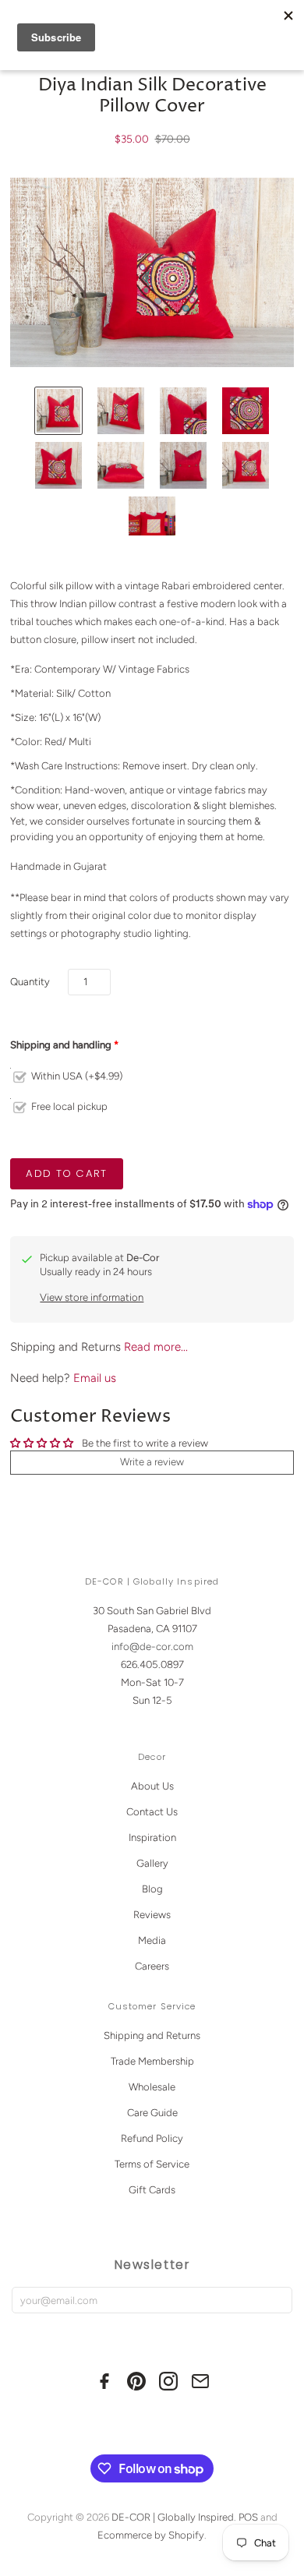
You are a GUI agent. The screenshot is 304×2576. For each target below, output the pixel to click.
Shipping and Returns (152, 2035)
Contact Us (152, 1812)
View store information (92, 1297)
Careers (152, 1966)
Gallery (152, 1863)
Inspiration (152, 1837)
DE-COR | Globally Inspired (173, 2517)
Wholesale (152, 2087)
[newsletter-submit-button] (277, 2300)
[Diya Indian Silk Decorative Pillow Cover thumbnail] (58, 411)
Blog (152, 1889)
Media (152, 1940)
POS (248, 2517)
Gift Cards (152, 2190)
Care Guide (152, 2113)
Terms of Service (152, 2164)
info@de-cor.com (152, 1647)
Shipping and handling (61, 1045)
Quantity (30, 982)
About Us (152, 1786)
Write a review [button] (152, 1462)
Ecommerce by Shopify (151, 2535)
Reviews (152, 1915)
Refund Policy (152, 2138)
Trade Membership (152, 2061)
